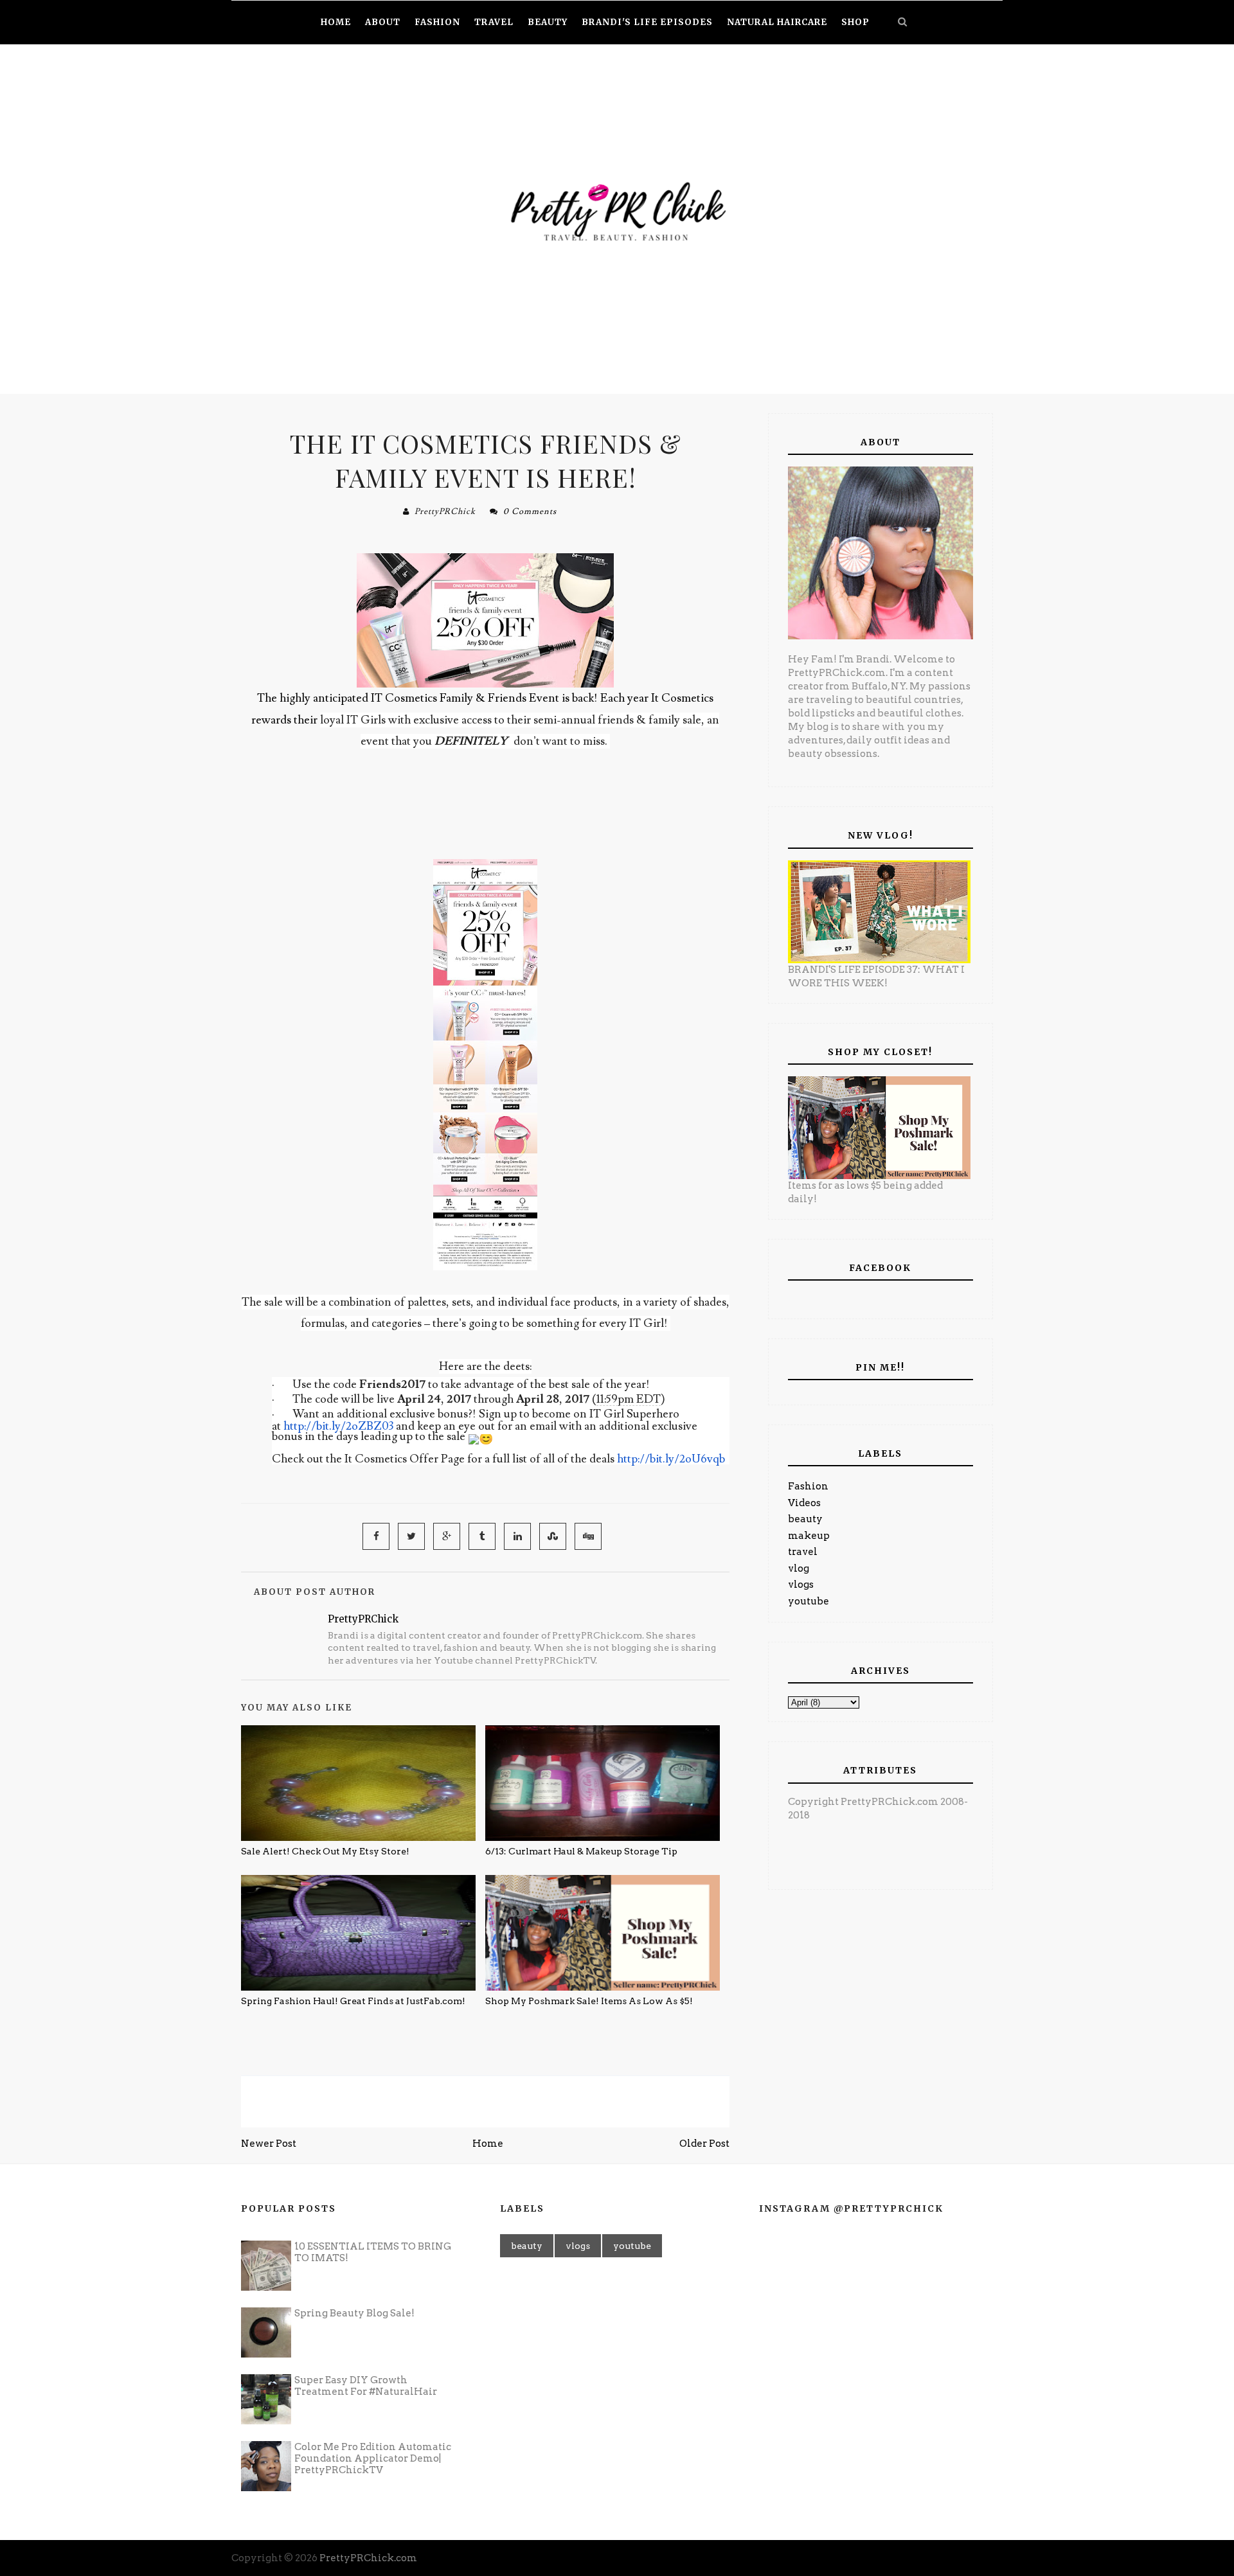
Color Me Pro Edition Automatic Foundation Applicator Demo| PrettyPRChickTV (373, 2458)
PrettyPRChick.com (368, 2558)
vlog (799, 1568)
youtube (809, 1601)
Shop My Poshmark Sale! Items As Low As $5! (589, 2001)
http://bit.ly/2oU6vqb (671, 1459)
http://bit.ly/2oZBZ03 (338, 1426)
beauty (805, 1519)
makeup (809, 1536)
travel (803, 1552)
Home (488, 2144)
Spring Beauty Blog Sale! (354, 2313)
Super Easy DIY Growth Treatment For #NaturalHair (366, 2386)
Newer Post (269, 2144)
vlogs (801, 1585)
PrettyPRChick (445, 511)
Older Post (704, 2144)
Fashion (808, 1486)
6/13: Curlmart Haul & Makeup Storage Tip (581, 1851)
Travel (494, 22)
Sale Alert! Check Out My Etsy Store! (325, 1851)
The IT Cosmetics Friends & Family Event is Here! (486, 460)
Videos (804, 1503)
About (383, 22)
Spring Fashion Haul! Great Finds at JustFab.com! (353, 2001)
